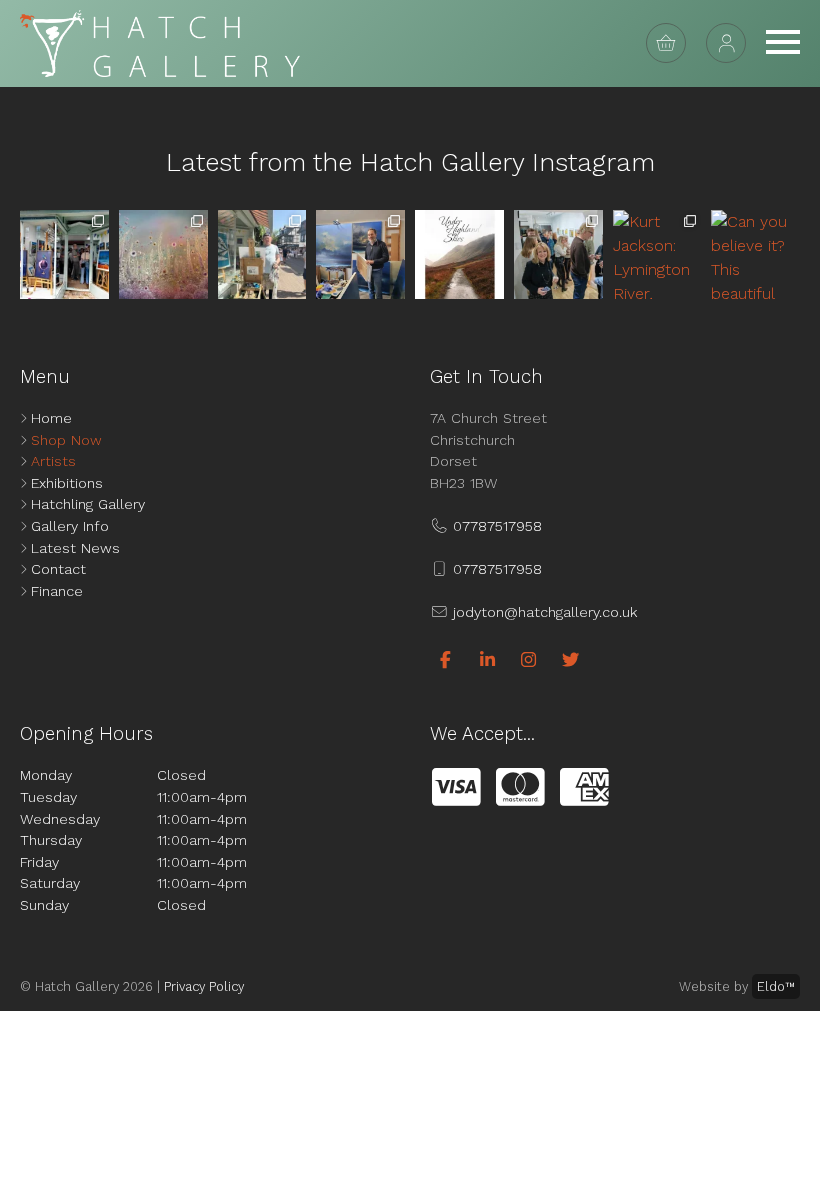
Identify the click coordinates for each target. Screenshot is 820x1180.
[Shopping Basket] (666, 43)
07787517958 (495, 526)
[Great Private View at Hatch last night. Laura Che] (558, 254)
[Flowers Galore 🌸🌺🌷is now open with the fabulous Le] (163, 254)
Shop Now (66, 440)
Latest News (75, 548)
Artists (53, 461)
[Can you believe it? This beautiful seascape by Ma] (755, 254)
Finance (57, 591)
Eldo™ (776, 986)
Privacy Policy (204, 986)
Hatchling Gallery (88, 504)
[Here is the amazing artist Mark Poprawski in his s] (360, 254)
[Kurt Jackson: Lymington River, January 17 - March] (657, 254)
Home (51, 418)
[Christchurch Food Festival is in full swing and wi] (262, 254)
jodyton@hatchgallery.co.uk (542, 612)
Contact (58, 569)
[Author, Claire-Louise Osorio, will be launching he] (459, 254)
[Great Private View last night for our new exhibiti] (64, 254)
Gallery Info (70, 526)
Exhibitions (67, 483)
